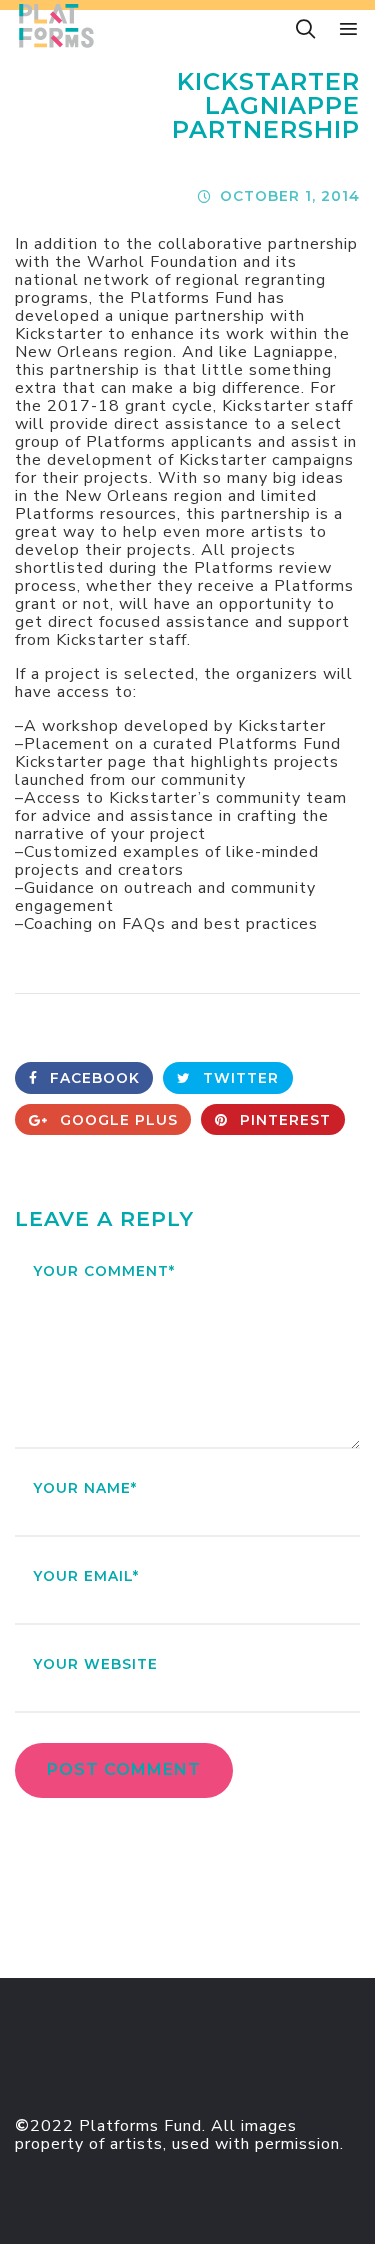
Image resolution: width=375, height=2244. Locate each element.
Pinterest (283, 1120)
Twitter (238, 1078)
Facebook (92, 1078)
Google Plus (116, 1120)
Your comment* (104, 1271)
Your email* (86, 1576)
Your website (95, 1664)
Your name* (85, 1488)
